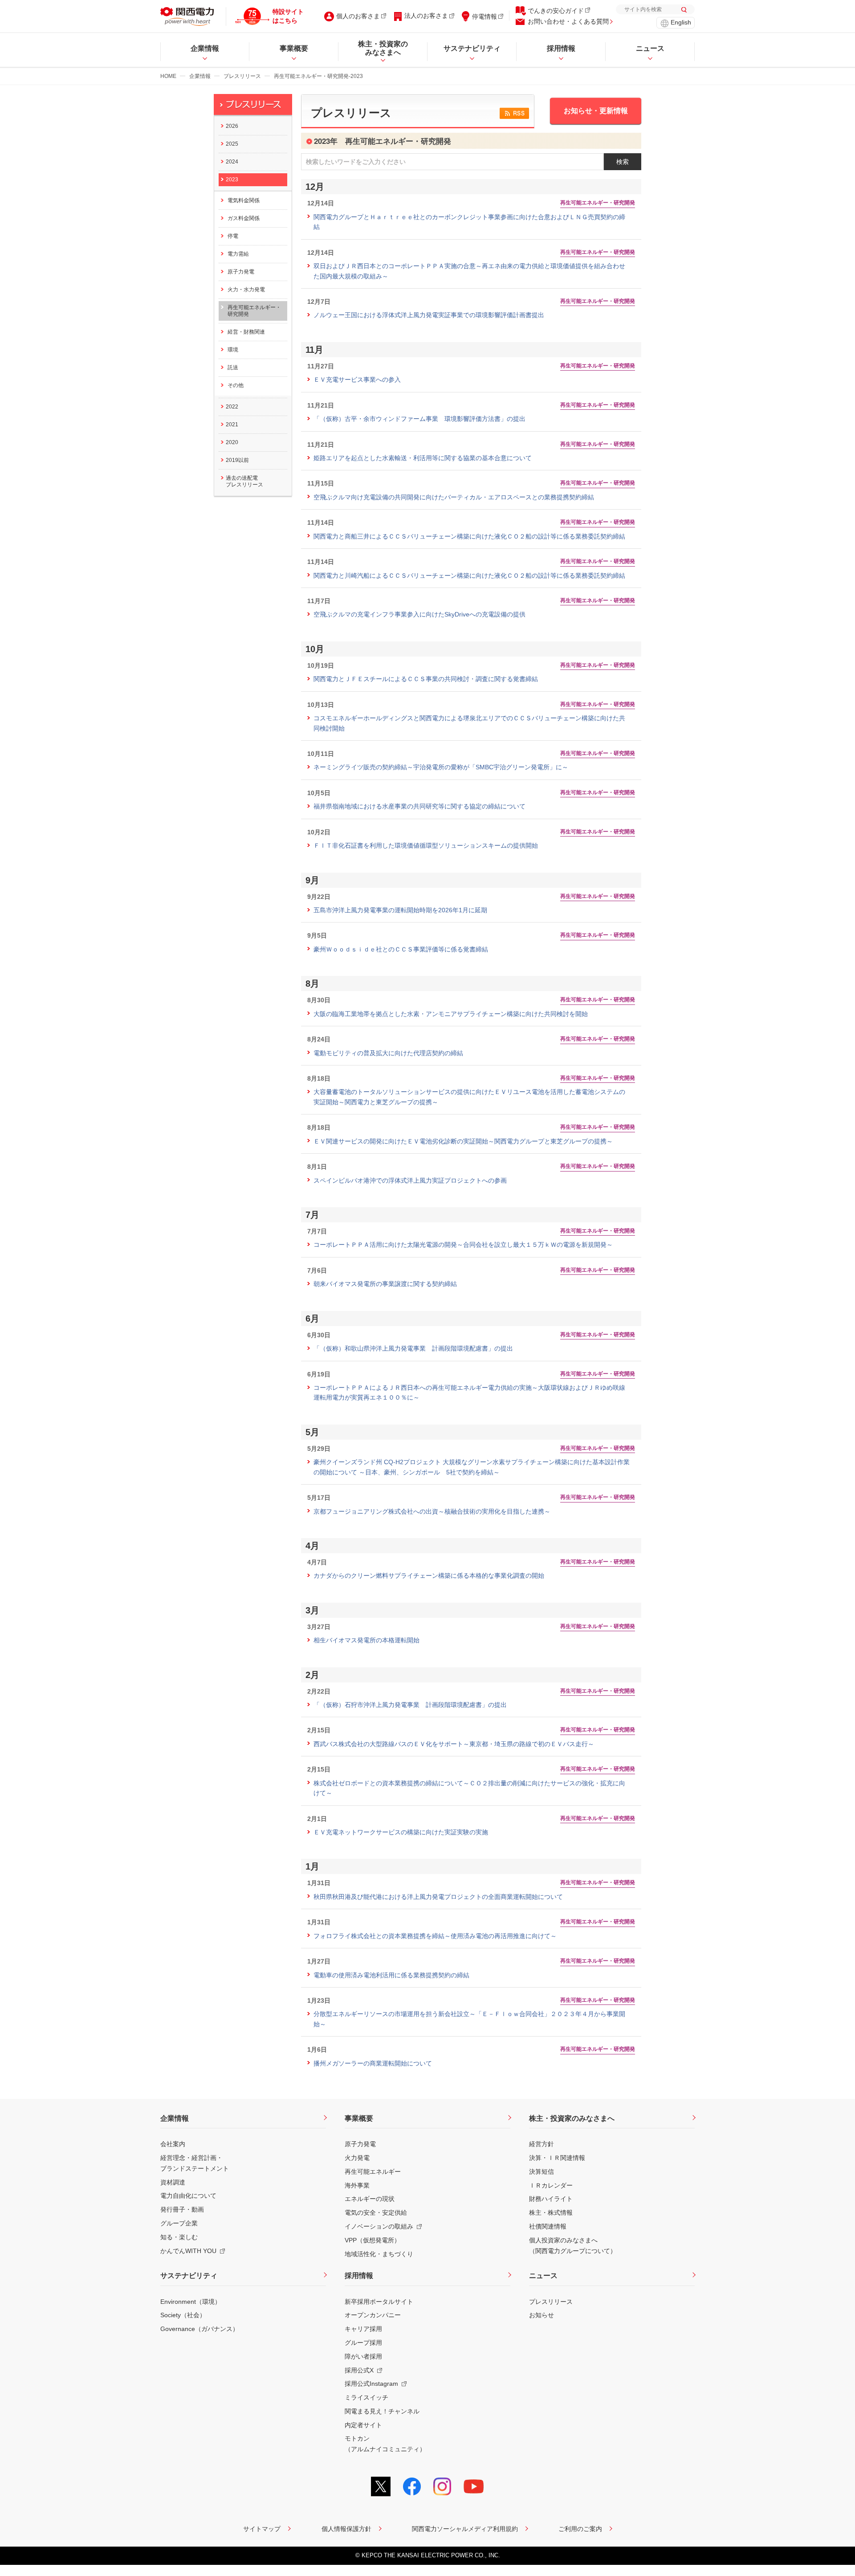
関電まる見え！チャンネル (382, 2411)
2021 (232, 425)
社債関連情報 (548, 2226)
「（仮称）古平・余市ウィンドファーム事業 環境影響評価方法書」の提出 (419, 419)
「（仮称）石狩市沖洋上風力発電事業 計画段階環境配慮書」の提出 (410, 1705)
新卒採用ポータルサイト (379, 2302)
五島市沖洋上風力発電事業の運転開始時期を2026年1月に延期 (400, 910)
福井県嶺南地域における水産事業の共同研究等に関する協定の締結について (419, 806)
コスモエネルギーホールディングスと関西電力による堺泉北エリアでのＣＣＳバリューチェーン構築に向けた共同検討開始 (469, 723)
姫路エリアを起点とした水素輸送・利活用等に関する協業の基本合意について (423, 458)
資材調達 (173, 2182)
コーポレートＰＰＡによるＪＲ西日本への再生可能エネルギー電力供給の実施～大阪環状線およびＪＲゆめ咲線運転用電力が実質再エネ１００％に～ (469, 1392)
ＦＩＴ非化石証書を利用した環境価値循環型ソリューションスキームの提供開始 (426, 845)
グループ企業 (179, 2223)
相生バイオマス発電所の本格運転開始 (366, 1640)
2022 (232, 407)
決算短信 (541, 2172)
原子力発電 (241, 272)
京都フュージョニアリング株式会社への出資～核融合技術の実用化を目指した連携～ (432, 1511)
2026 (232, 126)
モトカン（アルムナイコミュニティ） (385, 2444)
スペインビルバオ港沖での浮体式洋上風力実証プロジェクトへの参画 (410, 1180)
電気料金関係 (244, 200)
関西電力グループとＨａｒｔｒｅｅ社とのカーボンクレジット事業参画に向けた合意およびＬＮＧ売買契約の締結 (469, 222)
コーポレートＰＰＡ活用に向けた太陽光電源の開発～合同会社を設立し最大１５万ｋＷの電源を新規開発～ (463, 1245)
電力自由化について (188, 2196)
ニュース (543, 2276)
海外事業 (357, 2185)
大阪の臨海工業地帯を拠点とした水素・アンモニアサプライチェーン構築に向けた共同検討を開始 (451, 1014)
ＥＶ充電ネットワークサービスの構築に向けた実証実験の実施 (401, 1832)
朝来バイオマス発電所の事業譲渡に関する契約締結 (385, 1284)
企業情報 (200, 76)
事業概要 (359, 2118)
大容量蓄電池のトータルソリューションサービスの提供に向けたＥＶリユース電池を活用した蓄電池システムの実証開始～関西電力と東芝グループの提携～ (469, 1097)
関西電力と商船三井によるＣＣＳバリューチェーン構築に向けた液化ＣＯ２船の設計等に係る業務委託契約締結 (469, 536)
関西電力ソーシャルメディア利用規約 (465, 2529)
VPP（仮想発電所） (373, 2240)
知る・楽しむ (179, 2237)
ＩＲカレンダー (551, 2185)
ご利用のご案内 (580, 2529)
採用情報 (359, 2276)
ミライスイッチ (366, 2397)
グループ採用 (363, 2343)
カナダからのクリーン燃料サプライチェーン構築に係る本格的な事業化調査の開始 (429, 1576)
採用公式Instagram (371, 2384)
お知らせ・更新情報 (596, 111)
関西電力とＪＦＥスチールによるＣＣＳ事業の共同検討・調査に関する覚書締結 (426, 679)
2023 (232, 180)
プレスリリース (242, 76)
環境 (233, 350)
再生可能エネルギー (373, 2172)
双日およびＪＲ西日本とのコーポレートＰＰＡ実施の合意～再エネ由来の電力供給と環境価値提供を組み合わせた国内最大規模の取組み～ (469, 271)
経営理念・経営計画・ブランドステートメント (195, 2163)
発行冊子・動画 (182, 2209)
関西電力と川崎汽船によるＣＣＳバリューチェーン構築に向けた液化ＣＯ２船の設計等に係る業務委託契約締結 (469, 576)
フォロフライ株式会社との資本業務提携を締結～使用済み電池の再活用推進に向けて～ (435, 1936)
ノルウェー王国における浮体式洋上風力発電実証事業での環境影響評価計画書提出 (429, 315)
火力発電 (357, 2158)
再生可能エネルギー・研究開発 (254, 311)
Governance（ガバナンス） (199, 2329)
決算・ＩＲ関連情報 (557, 2158)
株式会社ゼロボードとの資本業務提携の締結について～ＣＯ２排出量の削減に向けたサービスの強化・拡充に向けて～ (469, 1788)
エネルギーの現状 (370, 2199)
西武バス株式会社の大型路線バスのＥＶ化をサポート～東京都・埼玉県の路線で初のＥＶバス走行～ (454, 1744)
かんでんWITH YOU (188, 2251)
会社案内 (173, 2144)
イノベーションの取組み (379, 2226)
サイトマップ (262, 2529)
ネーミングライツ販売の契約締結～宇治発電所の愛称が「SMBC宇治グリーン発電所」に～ (441, 767)
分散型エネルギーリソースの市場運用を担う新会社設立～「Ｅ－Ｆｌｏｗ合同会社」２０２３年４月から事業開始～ (469, 2019)
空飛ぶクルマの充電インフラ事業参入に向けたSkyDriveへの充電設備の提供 (419, 614)
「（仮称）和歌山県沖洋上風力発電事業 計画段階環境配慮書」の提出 (413, 1348)
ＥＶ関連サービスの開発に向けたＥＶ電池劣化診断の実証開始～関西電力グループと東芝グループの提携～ (463, 1141)
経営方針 (541, 2144)
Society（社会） (183, 2315)
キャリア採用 (363, 2329)
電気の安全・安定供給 (376, 2213)
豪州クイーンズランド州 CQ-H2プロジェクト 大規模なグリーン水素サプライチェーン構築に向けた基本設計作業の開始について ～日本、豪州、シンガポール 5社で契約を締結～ (472, 1467)
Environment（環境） (191, 2302)
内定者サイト (363, 2425)
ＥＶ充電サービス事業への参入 (357, 380)
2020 (232, 442)
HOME (168, 76)
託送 (233, 367)
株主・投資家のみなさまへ (572, 2118)
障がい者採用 (363, 2356)
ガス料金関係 (244, 218)
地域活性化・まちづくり (379, 2254)
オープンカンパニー (373, 2315)
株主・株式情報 (551, 2213)
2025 (232, 144)
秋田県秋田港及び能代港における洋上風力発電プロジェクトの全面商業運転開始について (438, 1897)
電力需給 (238, 254)
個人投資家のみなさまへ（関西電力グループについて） (573, 2245)
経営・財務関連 (246, 332)
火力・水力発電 (246, 290)
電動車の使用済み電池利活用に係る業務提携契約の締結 (391, 1975)
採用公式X (359, 2370)
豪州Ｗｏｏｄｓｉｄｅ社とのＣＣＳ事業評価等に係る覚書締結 (401, 949)
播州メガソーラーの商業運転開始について (373, 2063)
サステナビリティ (189, 2276)
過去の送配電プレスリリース (244, 481)
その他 (236, 385)
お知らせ (541, 2315)
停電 (233, 236)
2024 (232, 162)
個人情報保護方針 (346, 2529)
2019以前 (237, 460)
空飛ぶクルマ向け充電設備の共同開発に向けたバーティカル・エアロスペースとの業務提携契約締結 (454, 497)
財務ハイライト (551, 2199)
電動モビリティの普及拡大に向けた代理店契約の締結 (388, 1053)
